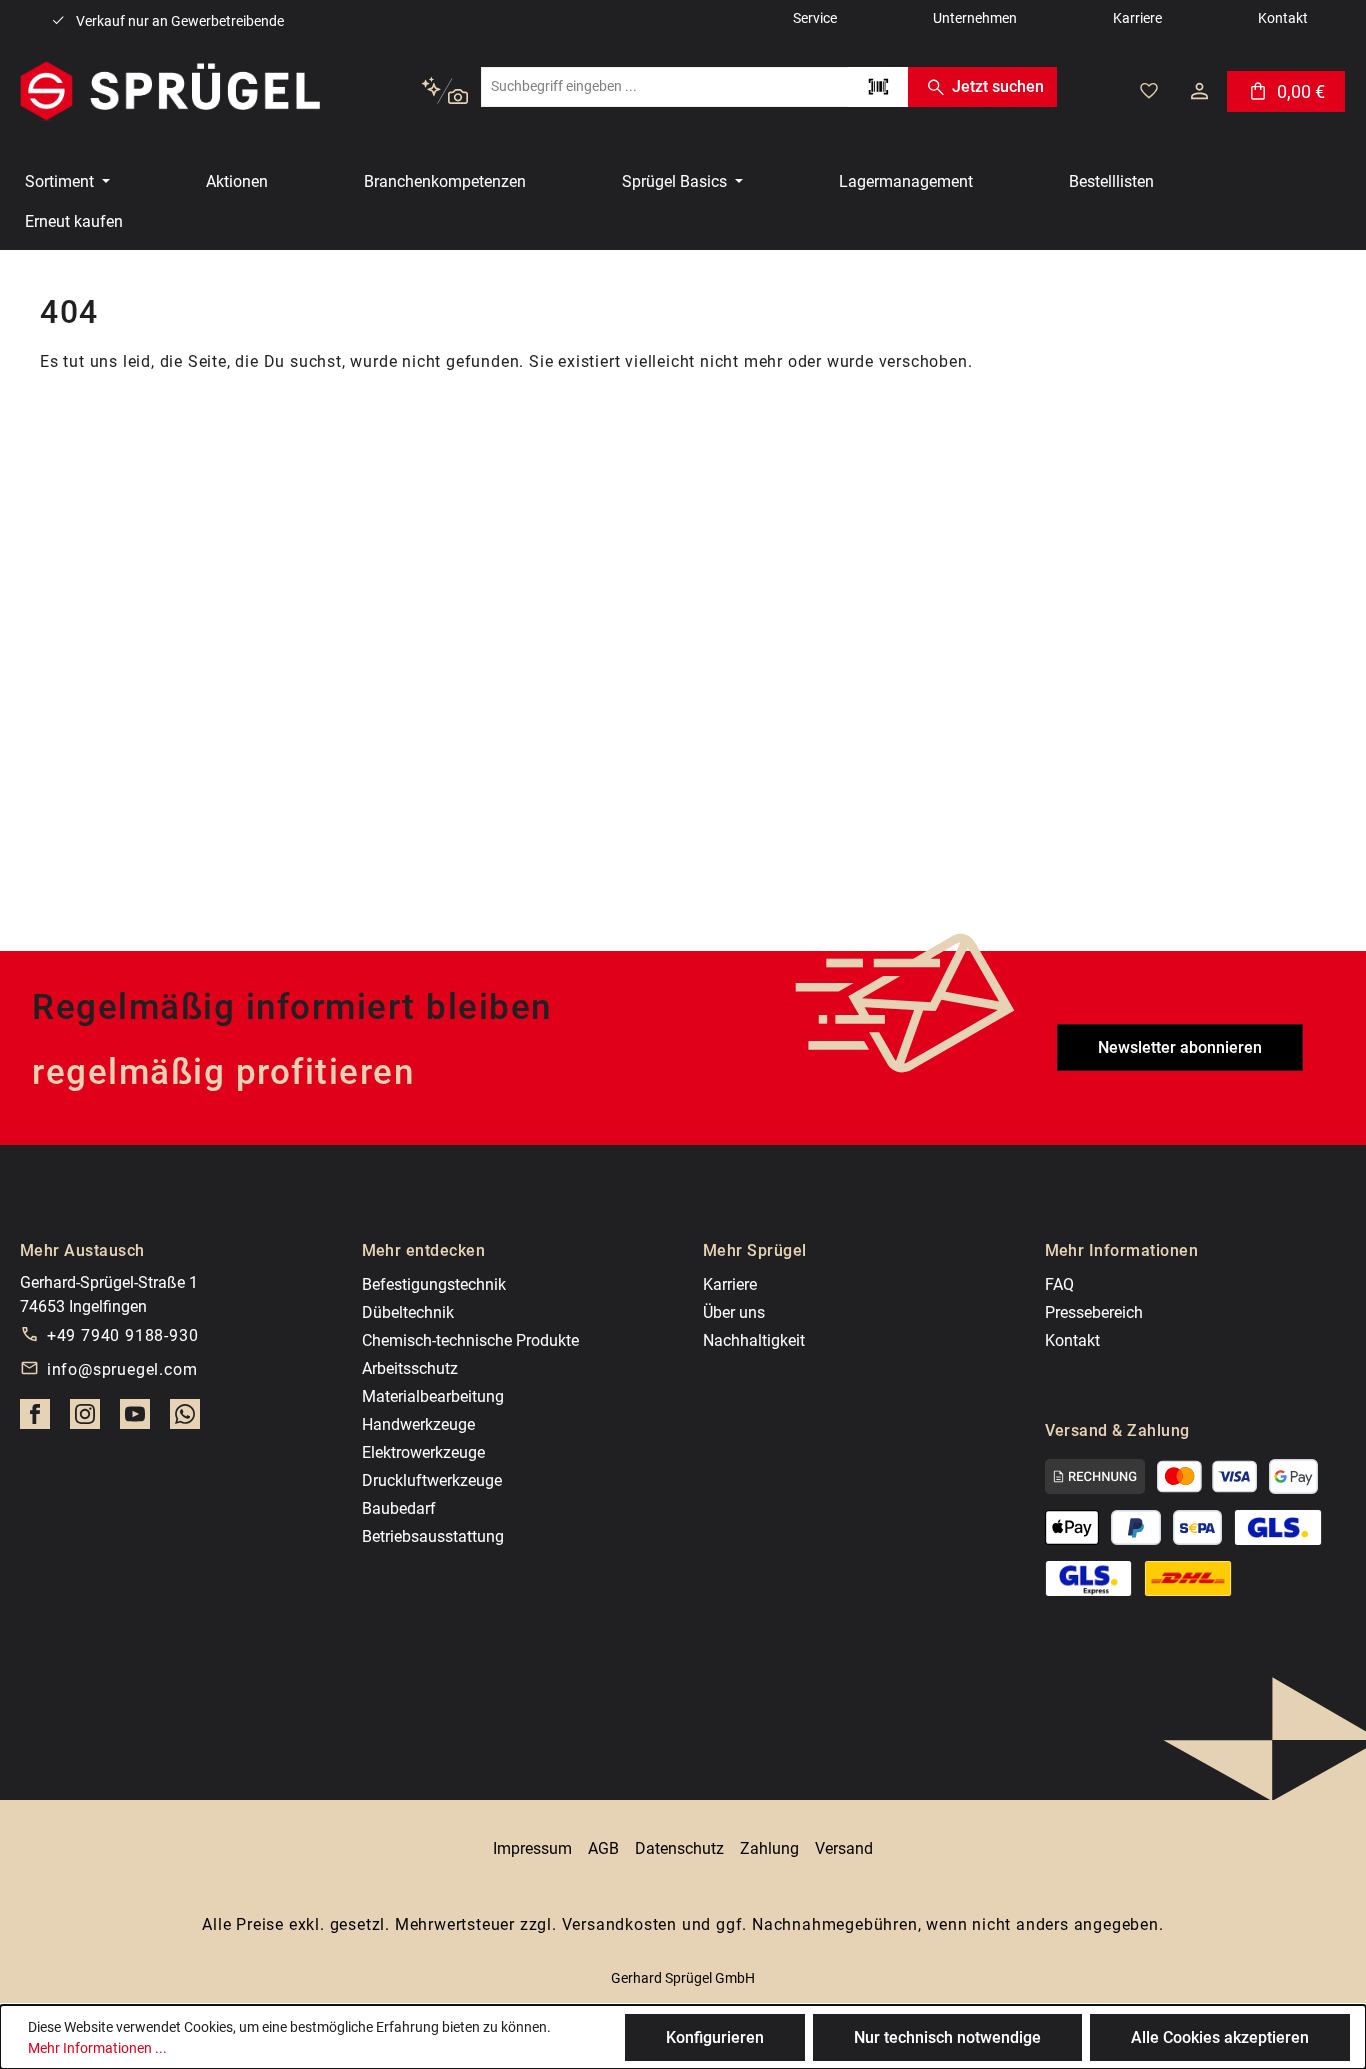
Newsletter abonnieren (1180, 1047)
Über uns (734, 1312)
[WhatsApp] (185, 1420)
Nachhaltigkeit (754, 1340)
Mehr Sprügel (755, 1250)
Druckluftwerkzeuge (432, 1480)
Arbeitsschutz (410, 1368)
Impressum (532, 1848)
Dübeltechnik (408, 1312)
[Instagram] (85, 1420)
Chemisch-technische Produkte (470, 1340)
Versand (844, 1848)
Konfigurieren (715, 2037)
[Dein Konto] (1199, 91)
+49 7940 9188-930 (123, 1335)
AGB (603, 1848)
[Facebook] (35, 1420)
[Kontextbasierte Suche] (444, 91)
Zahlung (769, 1848)
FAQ (1059, 1284)
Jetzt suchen (998, 86)
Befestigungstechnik (434, 1284)
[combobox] (664, 87)
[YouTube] (135, 1420)
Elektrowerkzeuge (423, 1452)
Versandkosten (619, 1924)
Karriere (730, 1284)
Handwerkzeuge (418, 1424)
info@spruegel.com (122, 1369)
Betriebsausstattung (433, 1536)
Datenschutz (679, 1848)
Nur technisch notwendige (947, 2037)
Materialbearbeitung (433, 1396)
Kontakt (1072, 1340)
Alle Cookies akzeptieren (1220, 2037)
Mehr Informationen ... (97, 2048)
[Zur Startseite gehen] (170, 91)
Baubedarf (399, 1508)
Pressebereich (1094, 1312)
